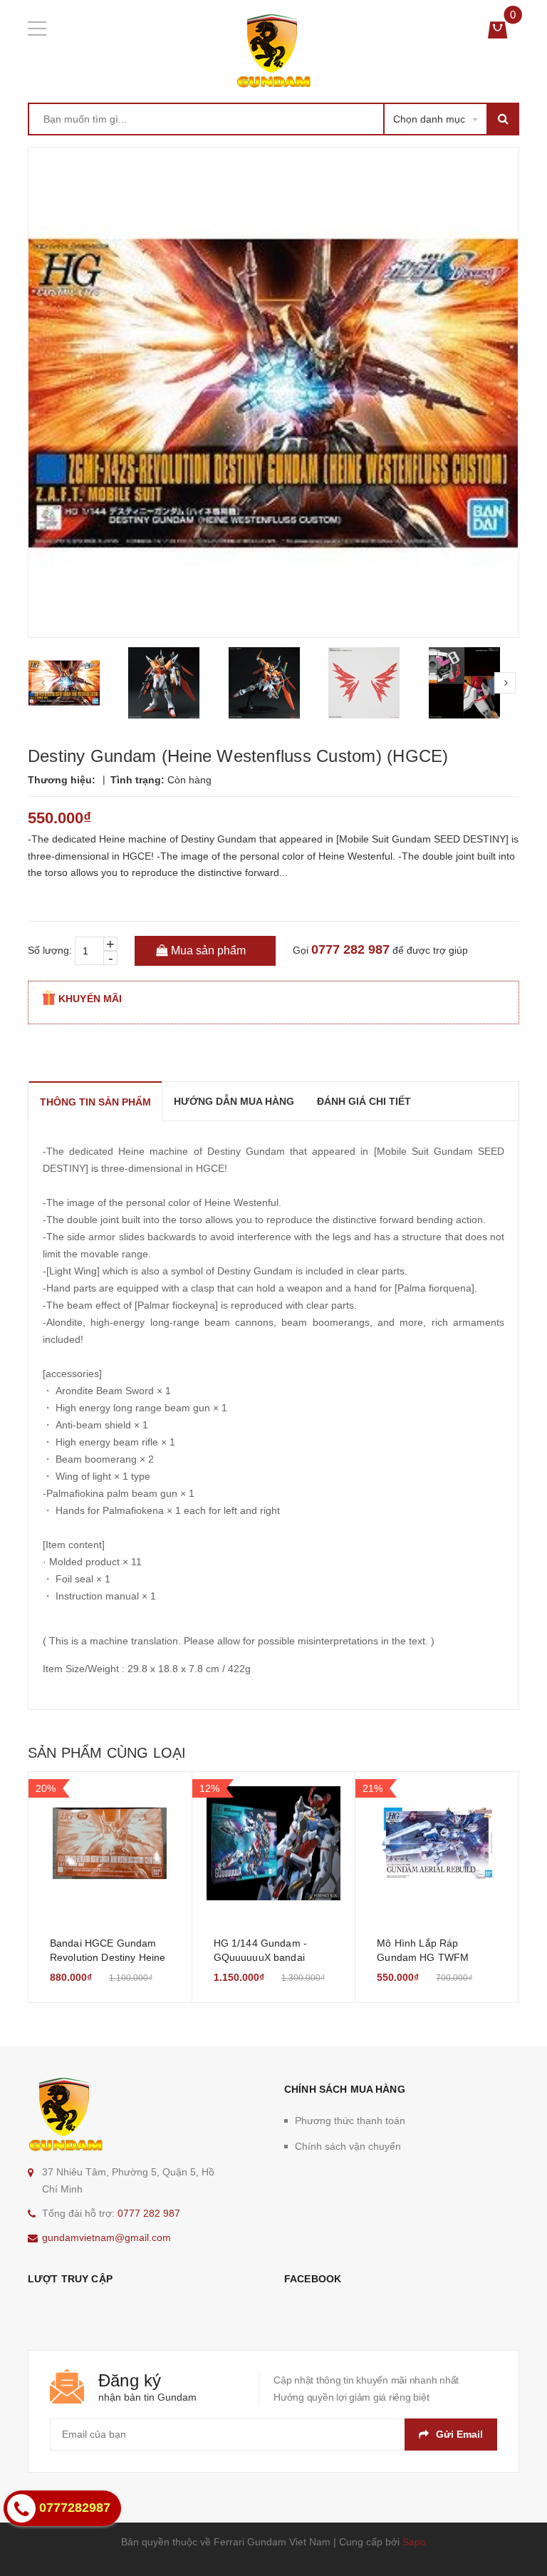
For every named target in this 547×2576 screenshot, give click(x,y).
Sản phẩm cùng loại (107, 1753)
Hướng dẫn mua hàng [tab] (234, 1101)
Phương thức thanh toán (350, 2121)
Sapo (414, 2542)
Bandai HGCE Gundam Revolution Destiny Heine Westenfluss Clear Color (108, 1957)
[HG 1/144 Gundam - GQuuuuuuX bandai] (274, 1843)
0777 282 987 (350, 949)
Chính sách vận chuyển (348, 2146)
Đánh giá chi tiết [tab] (364, 1101)
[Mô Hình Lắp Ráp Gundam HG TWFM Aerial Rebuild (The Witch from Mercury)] (437, 1843)
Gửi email (459, 2434)
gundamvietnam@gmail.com (106, 2237)
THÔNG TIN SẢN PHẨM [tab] (95, 1102)
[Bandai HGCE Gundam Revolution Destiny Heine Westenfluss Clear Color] (110, 1843)
